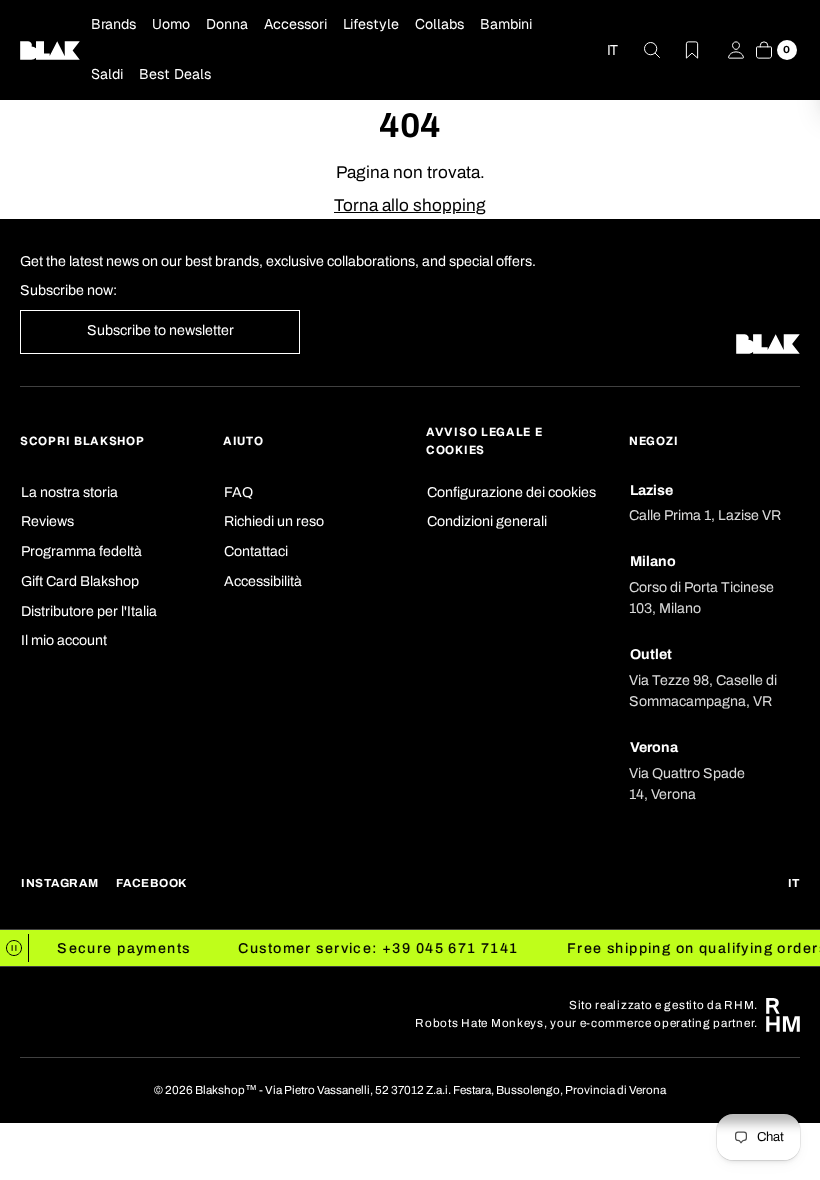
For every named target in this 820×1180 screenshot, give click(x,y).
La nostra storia (69, 492)
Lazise (651, 490)
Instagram (59, 883)
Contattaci (256, 551)
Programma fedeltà (81, 551)
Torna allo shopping (410, 205)
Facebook (151, 883)
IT (612, 50)
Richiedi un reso (274, 521)
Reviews (47, 521)
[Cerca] (640, 50)
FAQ (238, 492)
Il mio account (64, 640)
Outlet (651, 654)
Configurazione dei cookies (511, 492)
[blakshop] (50, 50)
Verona (654, 747)
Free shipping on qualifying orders (690, 948)
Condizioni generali (487, 521)
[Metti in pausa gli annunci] (14, 948)
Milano (653, 561)
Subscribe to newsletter (160, 330)
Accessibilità (263, 581)
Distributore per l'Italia (89, 611)
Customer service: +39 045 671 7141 (372, 948)
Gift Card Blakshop (80, 581)
